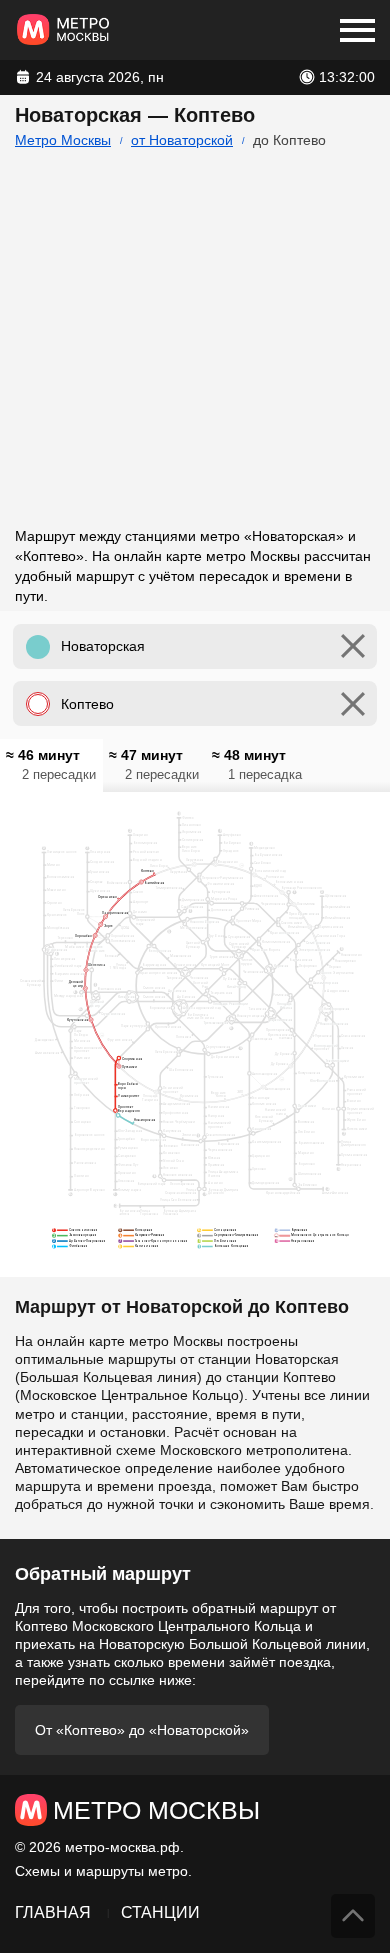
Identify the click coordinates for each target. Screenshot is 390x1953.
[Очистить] (353, 646)
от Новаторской (182, 140)
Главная (53, 1912)
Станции (160, 1912)
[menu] (357, 30)
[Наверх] (353, 1916)
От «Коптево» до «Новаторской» (142, 1730)
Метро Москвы (63, 140)
